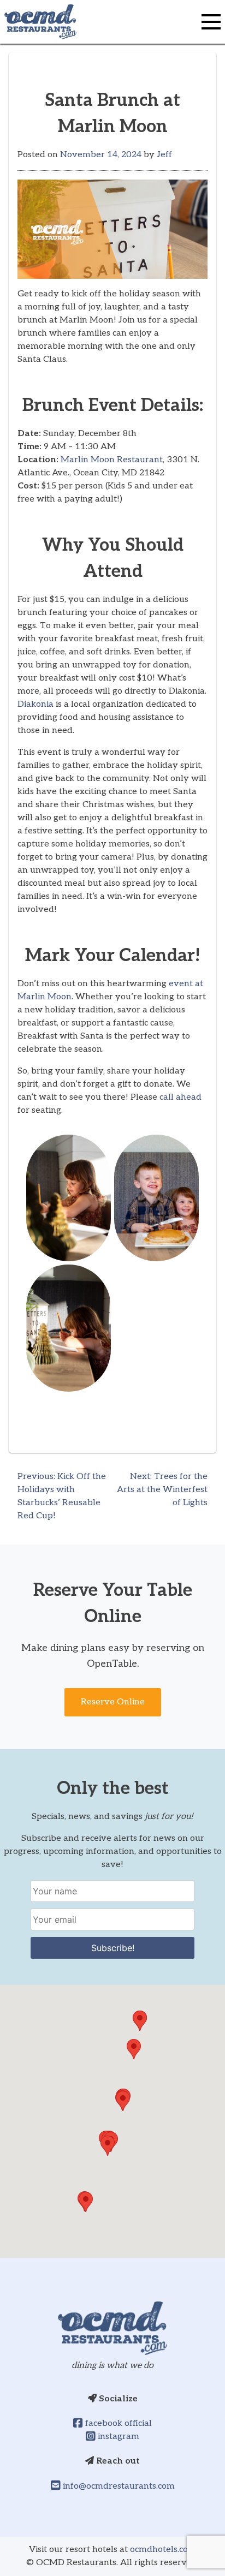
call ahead (180, 1097)
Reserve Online (113, 1702)
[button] (86, 2202)
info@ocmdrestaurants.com (118, 2486)
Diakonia (37, 704)
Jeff (164, 155)
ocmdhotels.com (163, 2550)
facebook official (117, 2423)
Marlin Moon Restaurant (112, 460)
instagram (117, 2437)
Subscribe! (113, 1948)
